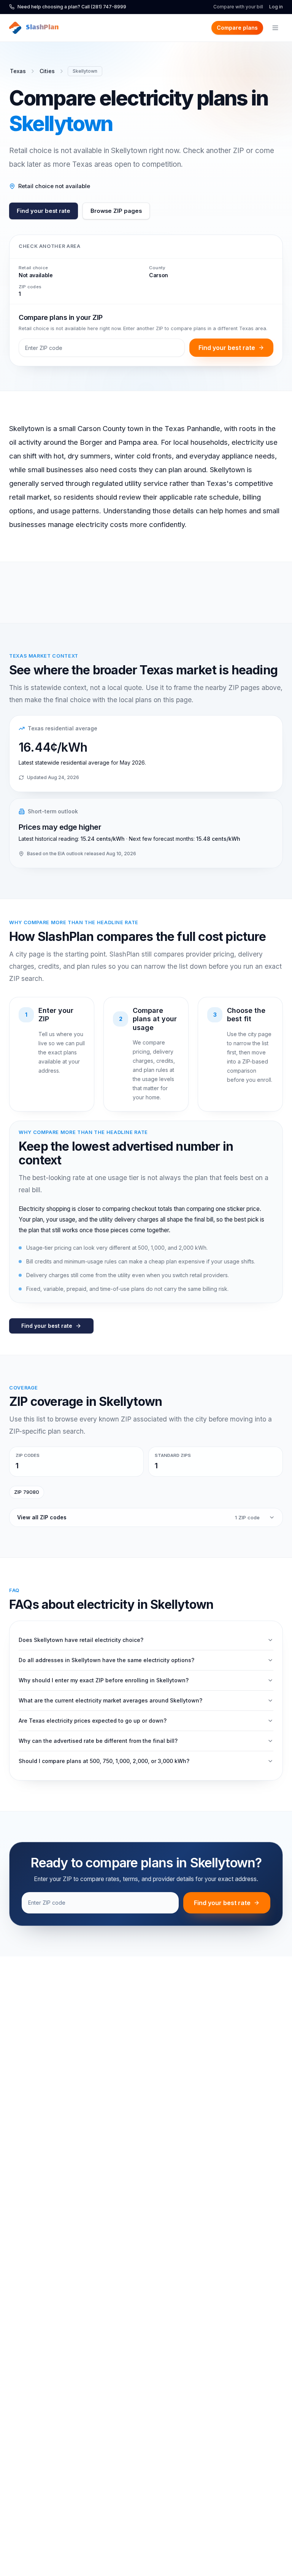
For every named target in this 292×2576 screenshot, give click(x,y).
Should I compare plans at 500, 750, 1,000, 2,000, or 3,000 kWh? (104, 1761)
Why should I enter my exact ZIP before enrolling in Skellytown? (104, 1680)
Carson (159, 275)
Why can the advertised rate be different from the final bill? (98, 1741)
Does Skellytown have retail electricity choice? (81, 1640)
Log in (276, 7)
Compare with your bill (238, 7)
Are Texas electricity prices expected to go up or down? (93, 1721)
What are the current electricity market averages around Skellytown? (110, 1700)
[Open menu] (275, 28)
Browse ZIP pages (116, 211)
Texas (18, 71)
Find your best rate (44, 211)
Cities (47, 71)
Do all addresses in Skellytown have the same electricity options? (106, 1660)
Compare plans (237, 28)
